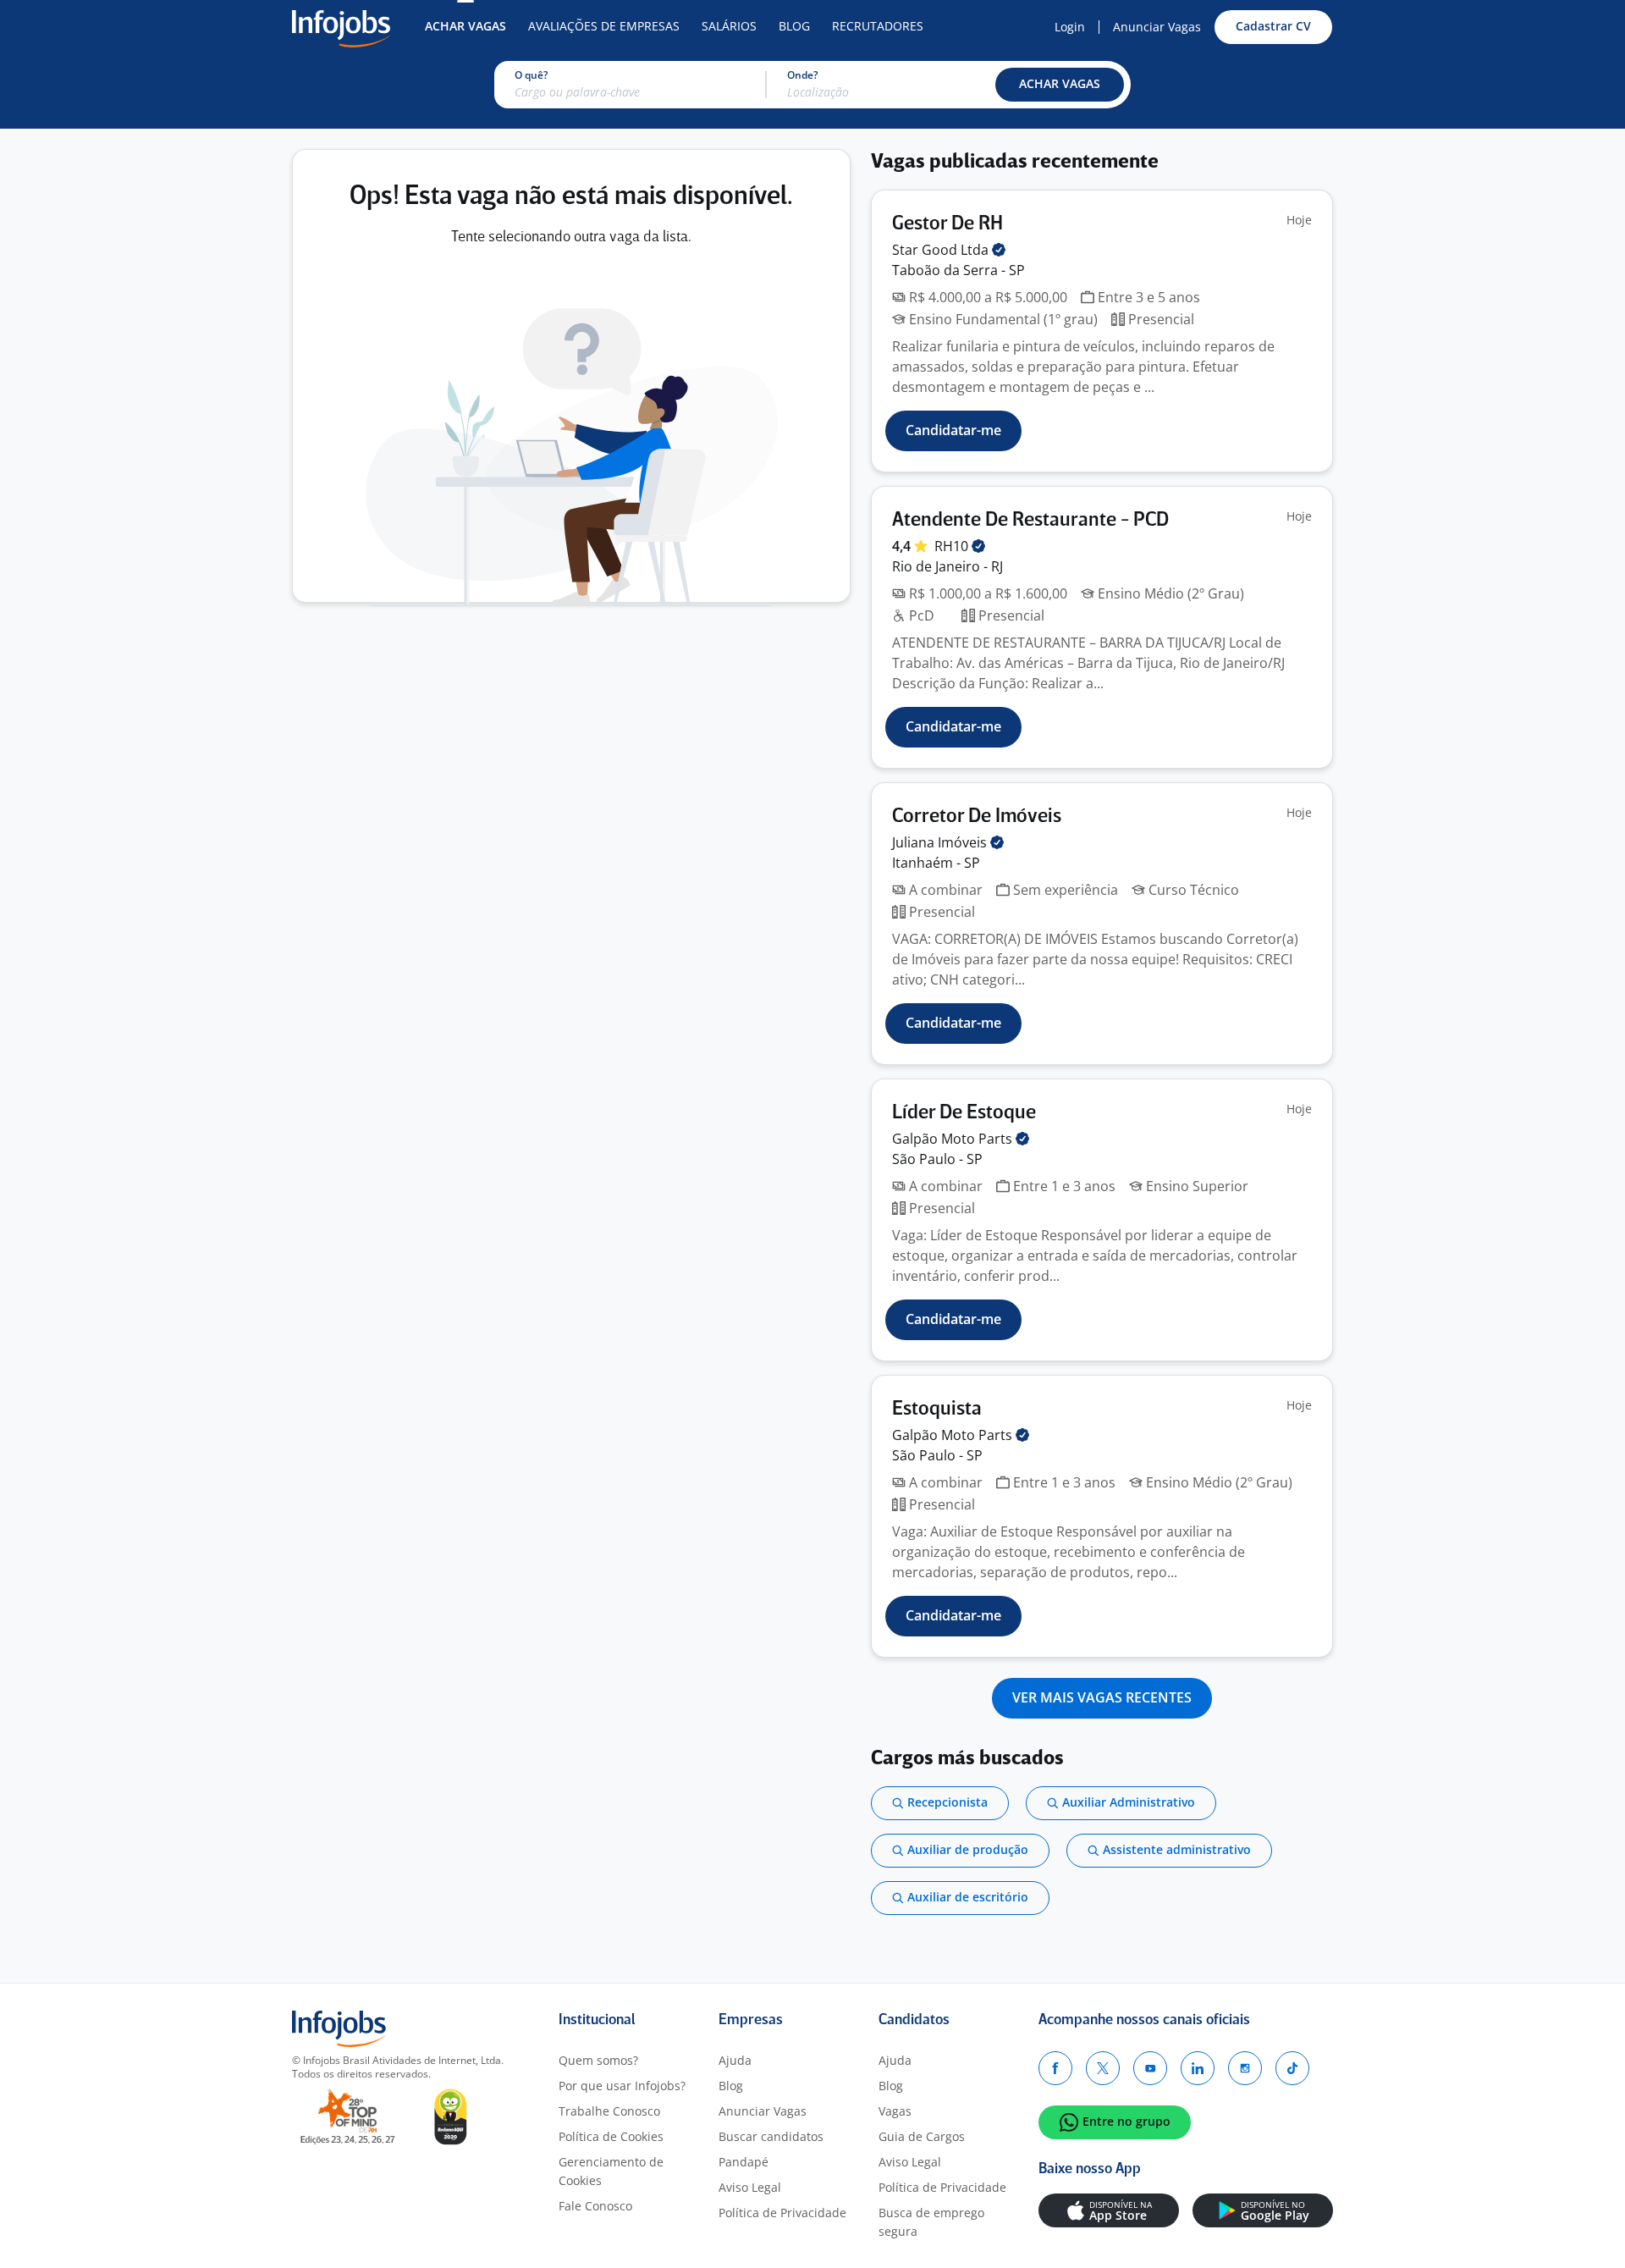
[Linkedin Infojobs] (1198, 2068)
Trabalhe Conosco (609, 2111)
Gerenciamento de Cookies (611, 2171)
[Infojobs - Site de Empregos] (341, 27)
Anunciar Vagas (1157, 27)
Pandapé (744, 2162)
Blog (794, 26)
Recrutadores (878, 26)
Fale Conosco (595, 2206)
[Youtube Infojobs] (1150, 2068)
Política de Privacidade (782, 2213)
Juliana (941, 842)
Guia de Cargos (922, 2136)
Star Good (942, 250)
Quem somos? (598, 2060)
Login (1070, 27)
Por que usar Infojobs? (622, 2086)
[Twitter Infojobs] (1103, 2068)
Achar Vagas (465, 26)
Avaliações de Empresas (604, 26)
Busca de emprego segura (931, 2222)
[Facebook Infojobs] (1055, 2068)
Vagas (895, 2111)
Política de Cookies (611, 2136)
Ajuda (735, 2060)
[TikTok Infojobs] (1292, 2068)
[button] (1060, 85)
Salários (729, 26)
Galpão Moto (954, 1139)
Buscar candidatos (771, 2136)
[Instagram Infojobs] (1245, 2068)
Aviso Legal (750, 2187)
